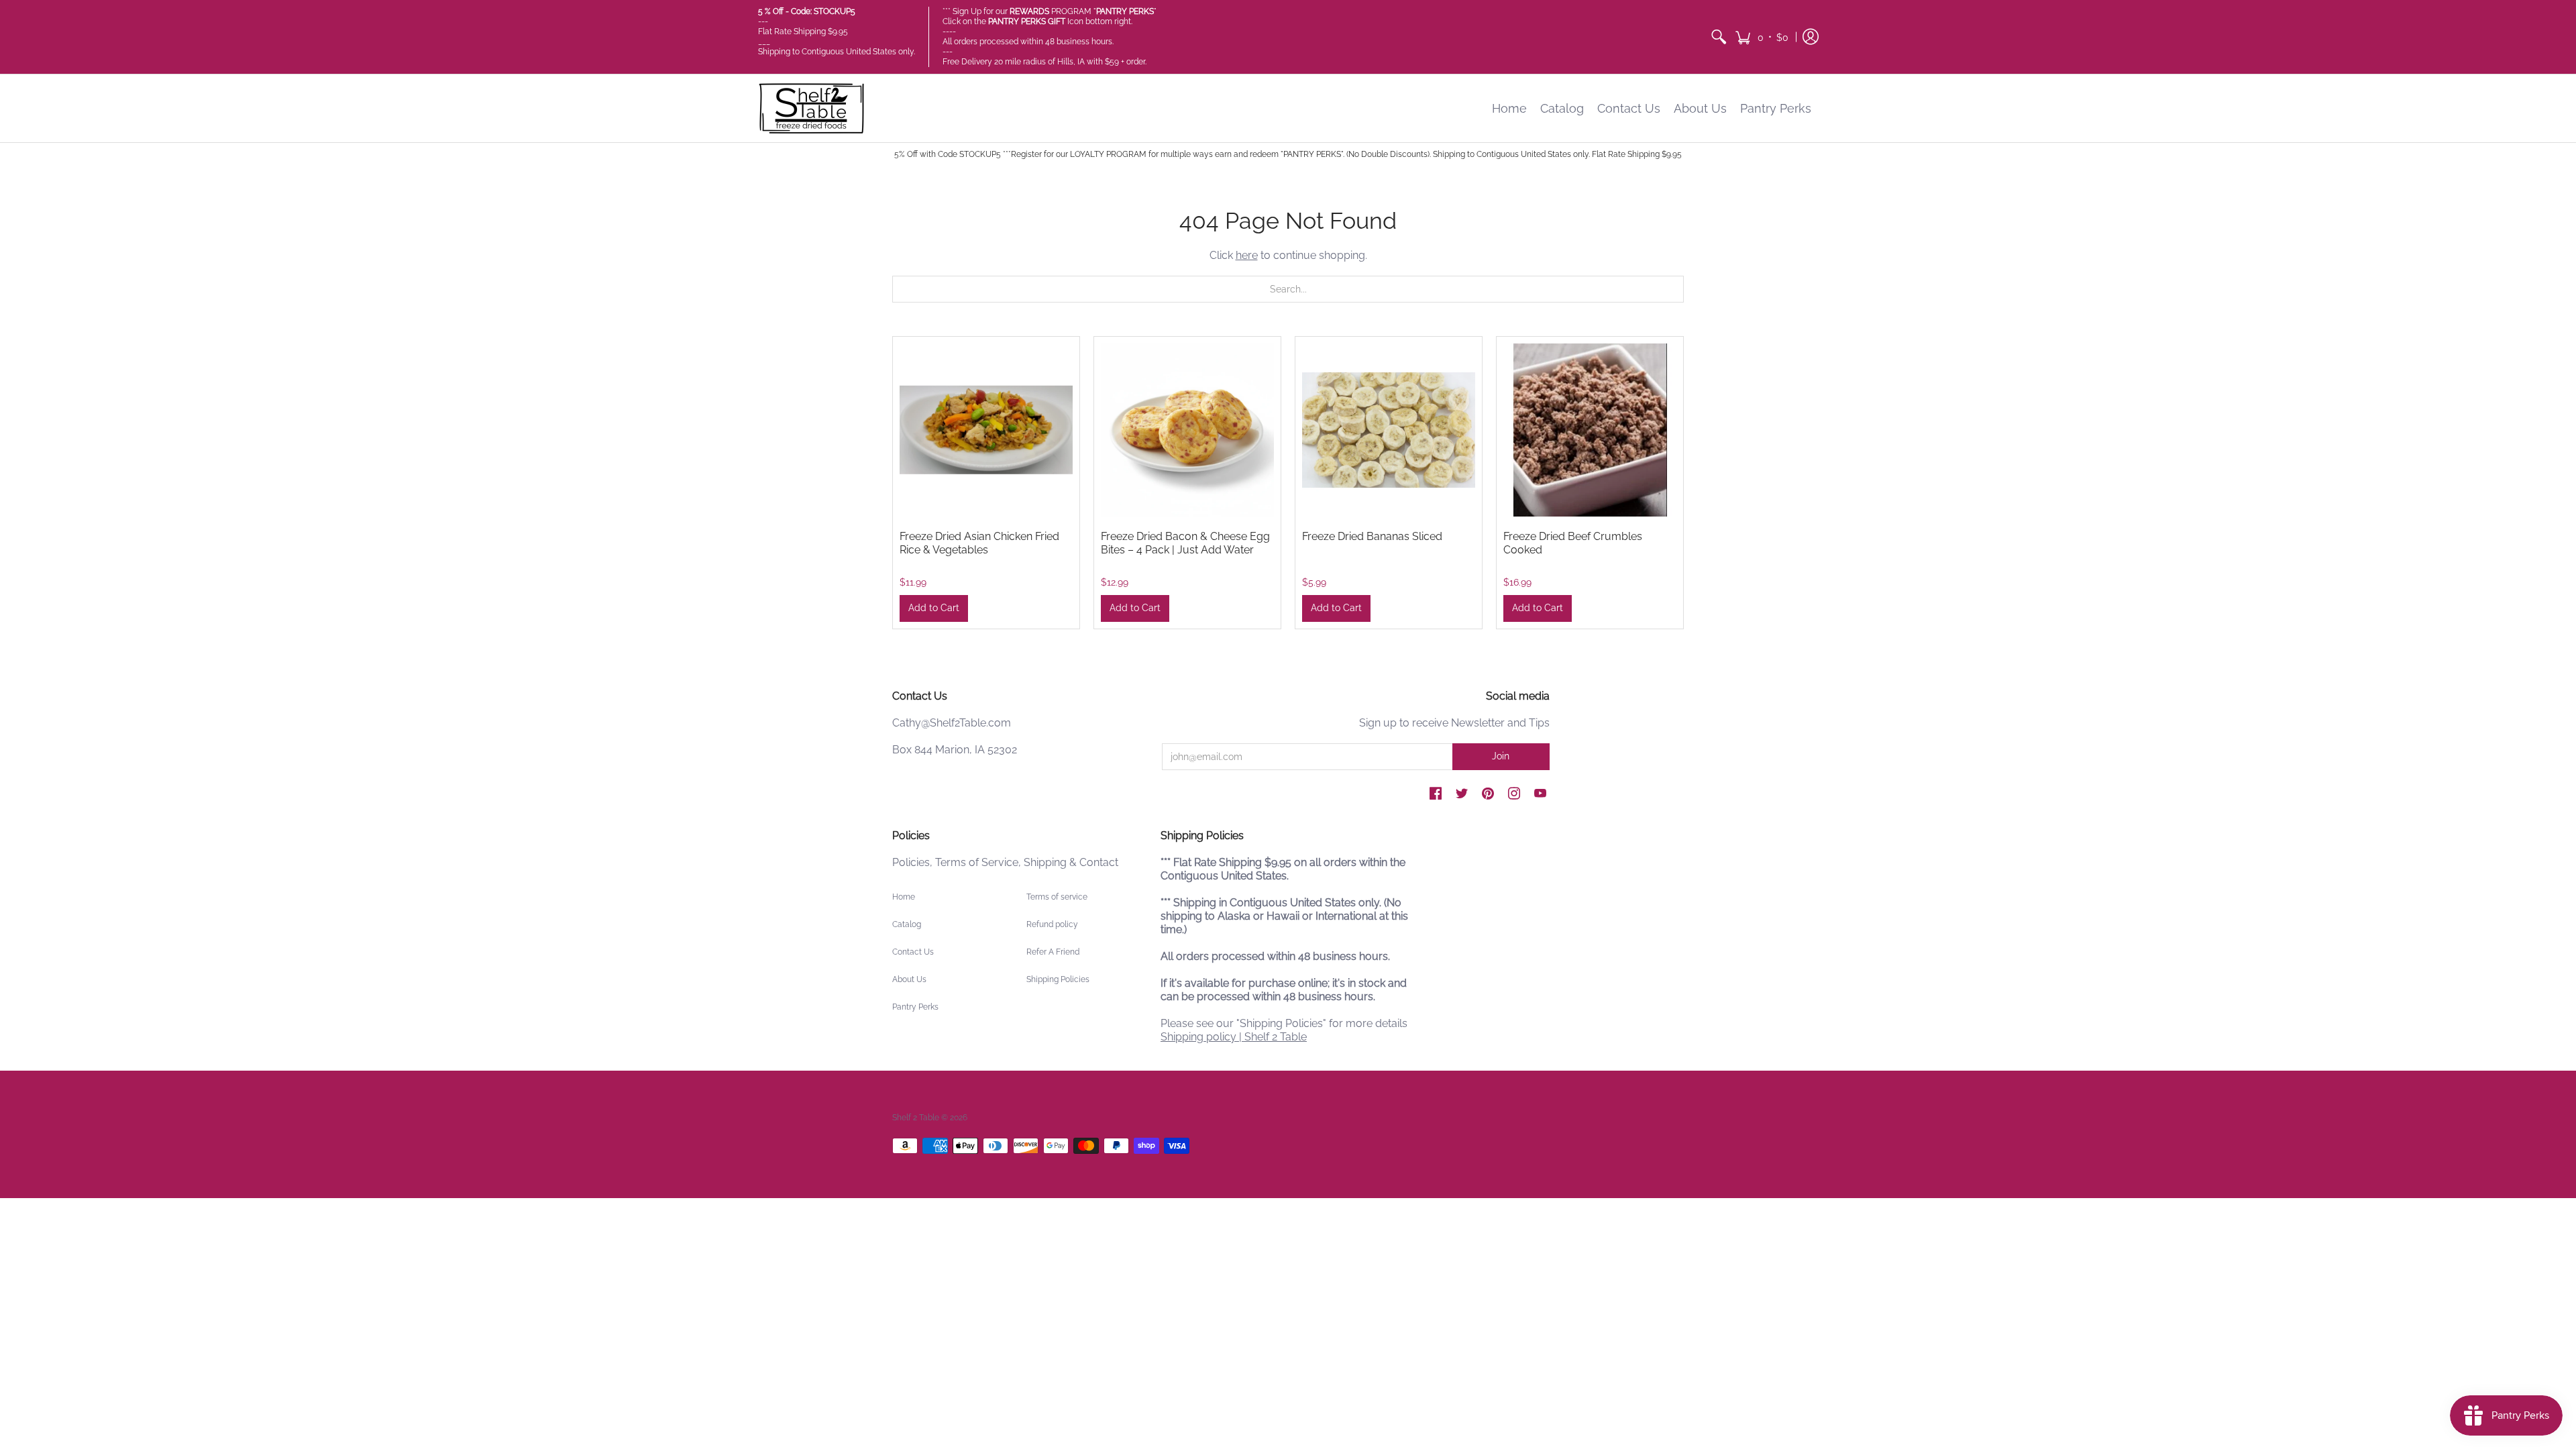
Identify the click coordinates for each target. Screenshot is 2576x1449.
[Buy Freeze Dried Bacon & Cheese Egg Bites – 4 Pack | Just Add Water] (1187, 430)
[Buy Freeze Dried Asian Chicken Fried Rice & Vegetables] (986, 430)
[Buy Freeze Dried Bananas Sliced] (1389, 430)
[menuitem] (1719, 37)
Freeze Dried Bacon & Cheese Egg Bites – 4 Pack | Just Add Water (1185, 543)
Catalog (907, 924)
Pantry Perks (915, 1007)
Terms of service (1057, 897)
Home (904, 897)
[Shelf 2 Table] (812, 108)
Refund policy (1052, 924)
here (1247, 255)
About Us (909, 979)
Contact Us (913, 952)
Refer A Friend (1053, 952)
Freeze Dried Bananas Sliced (1372, 536)
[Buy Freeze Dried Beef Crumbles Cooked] (1590, 430)
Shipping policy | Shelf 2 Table (1234, 1037)
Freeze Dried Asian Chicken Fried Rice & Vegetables (979, 543)
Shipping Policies (1058, 979)
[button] (1762, 37)
